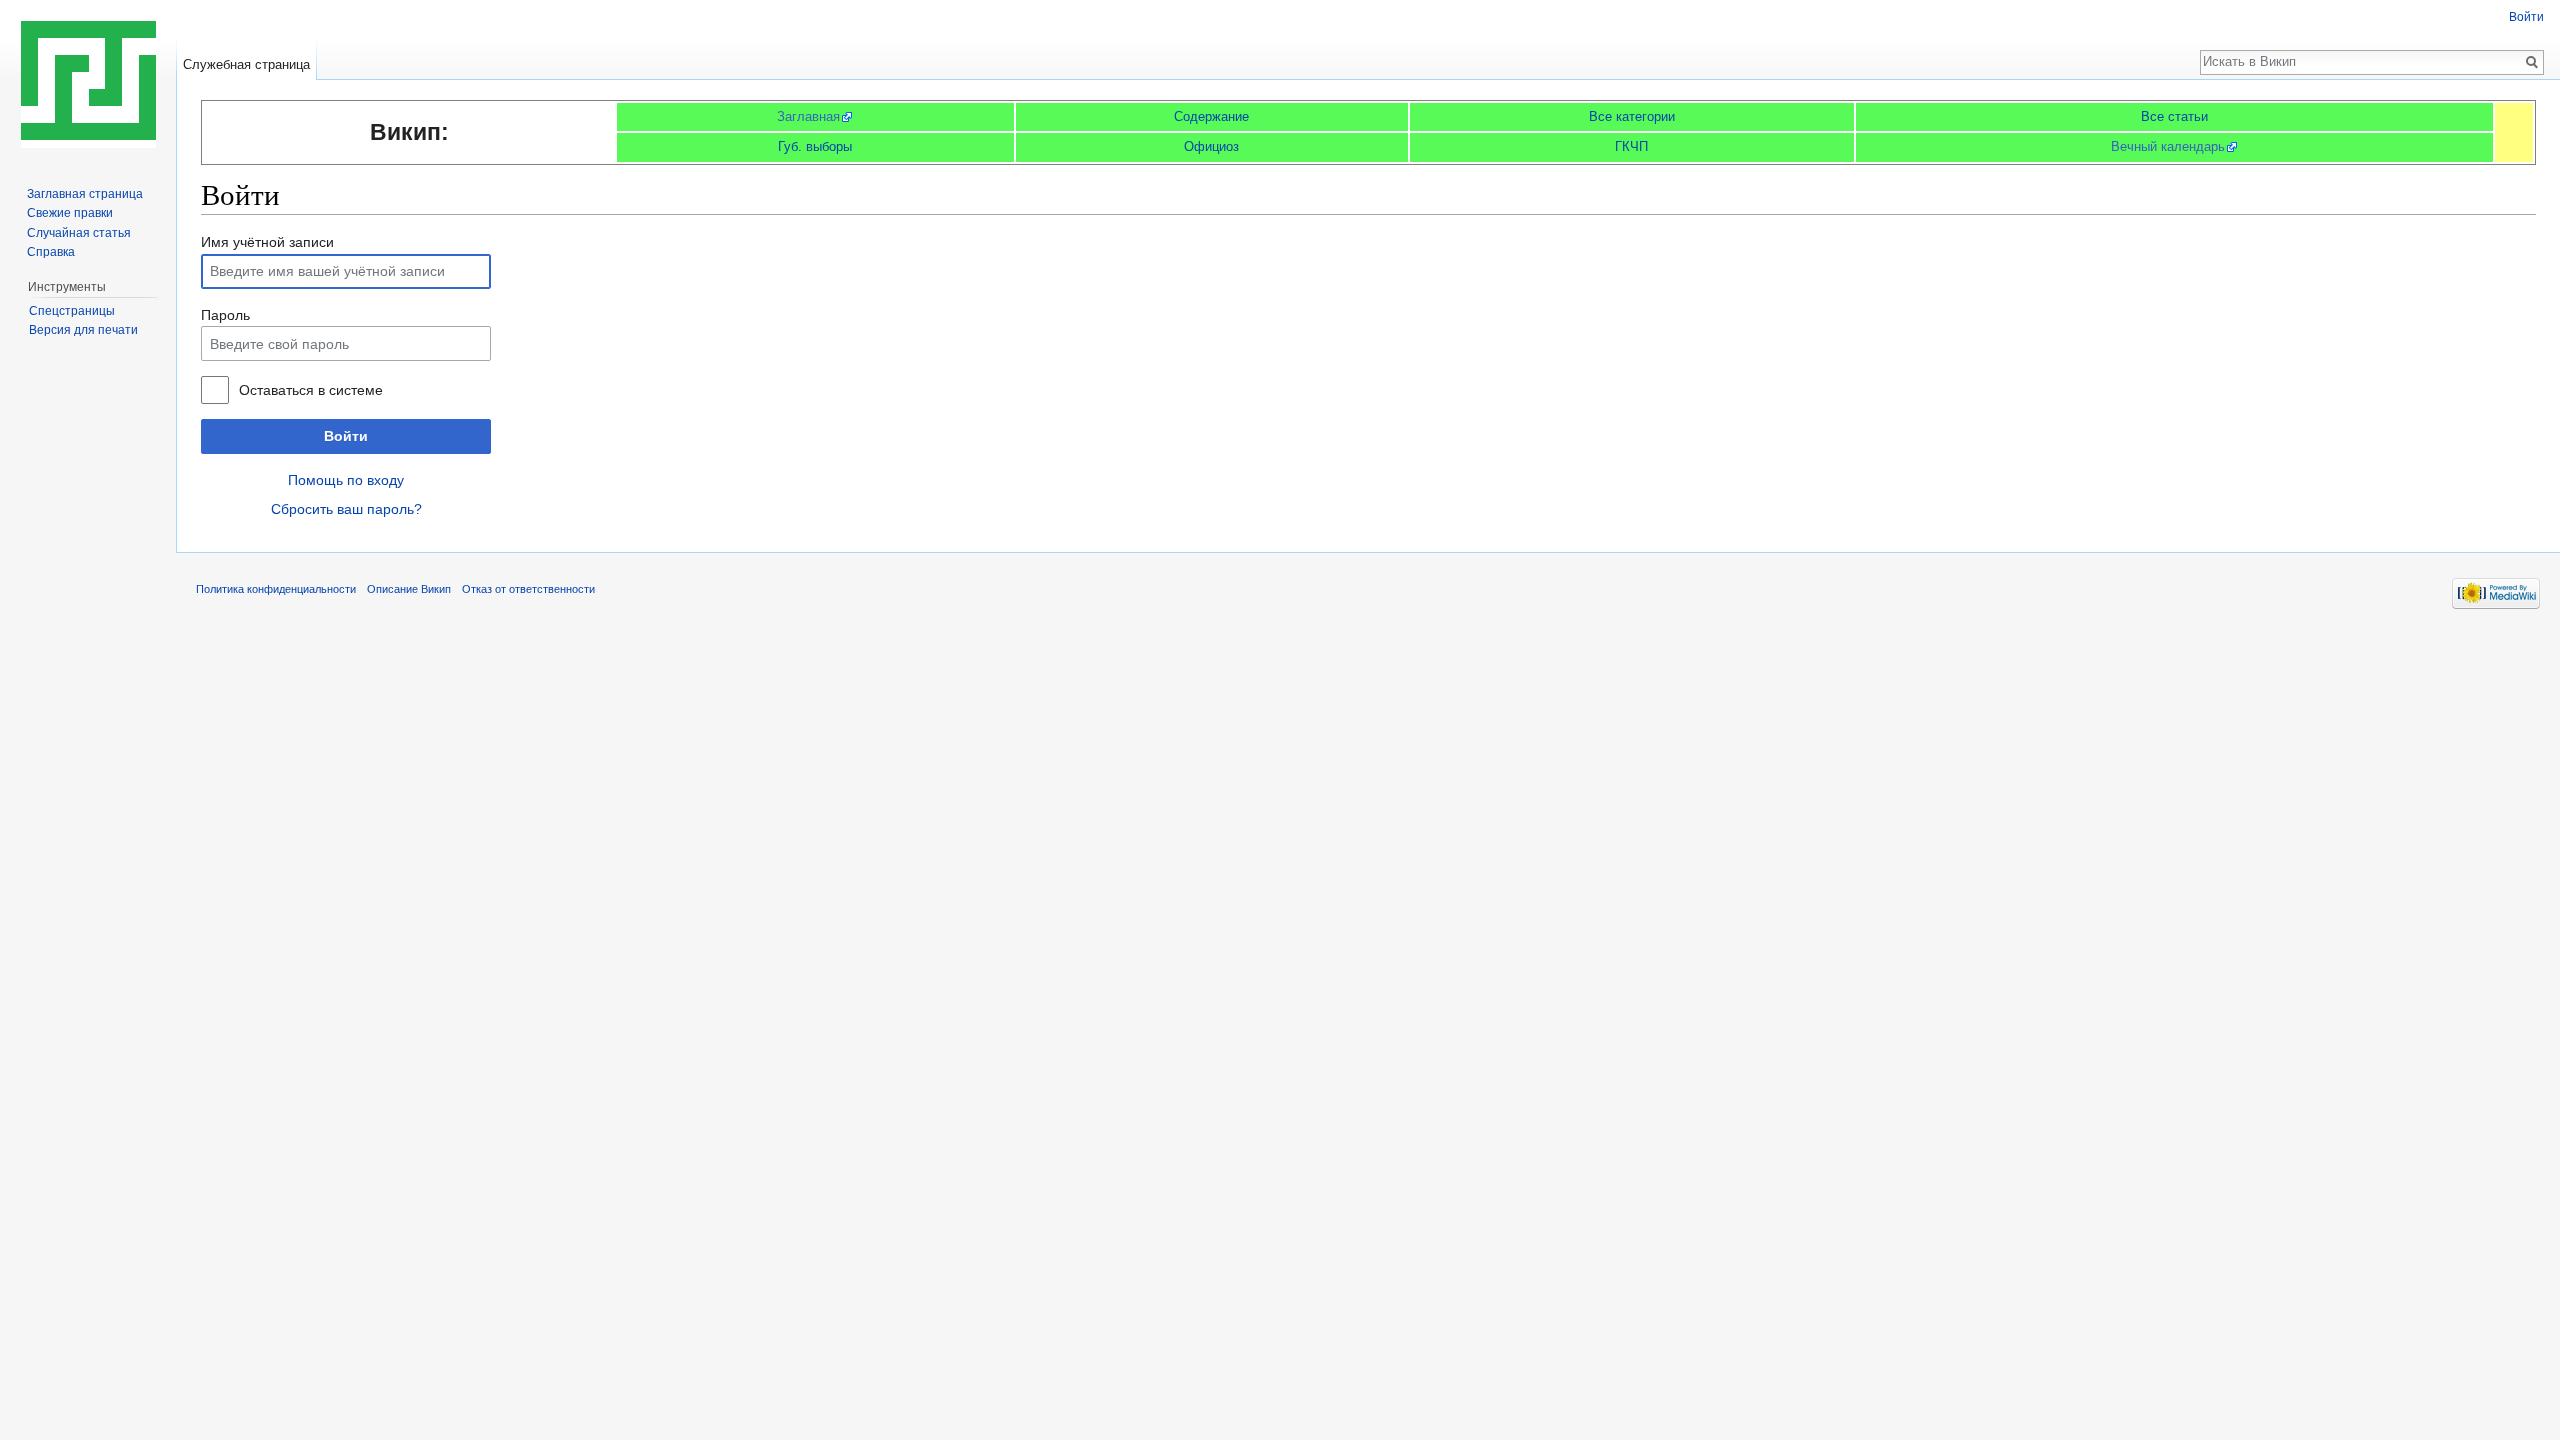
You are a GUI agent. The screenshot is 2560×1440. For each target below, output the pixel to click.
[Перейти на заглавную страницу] (88, 80)
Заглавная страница (85, 194)
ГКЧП (1631, 146)
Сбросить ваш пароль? (346, 509)
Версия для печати (83, 330)
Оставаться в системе (311, 390)
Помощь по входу (346, 480)
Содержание (1211, 116)
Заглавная (808, 116)
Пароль (225, 315)
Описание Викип (409, 589)
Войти (346, 436)
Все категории (1632, 116)
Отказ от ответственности (528, 589)
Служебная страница (246, 64)
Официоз (1211, 146)
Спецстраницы (72, 311)
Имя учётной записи (267, 242)
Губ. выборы (815, 146)
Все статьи (2174, 116)
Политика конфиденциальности (276, 589)
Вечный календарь (2168, 146)
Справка (51, 252)
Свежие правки (70, 213)
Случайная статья (79, 233)
